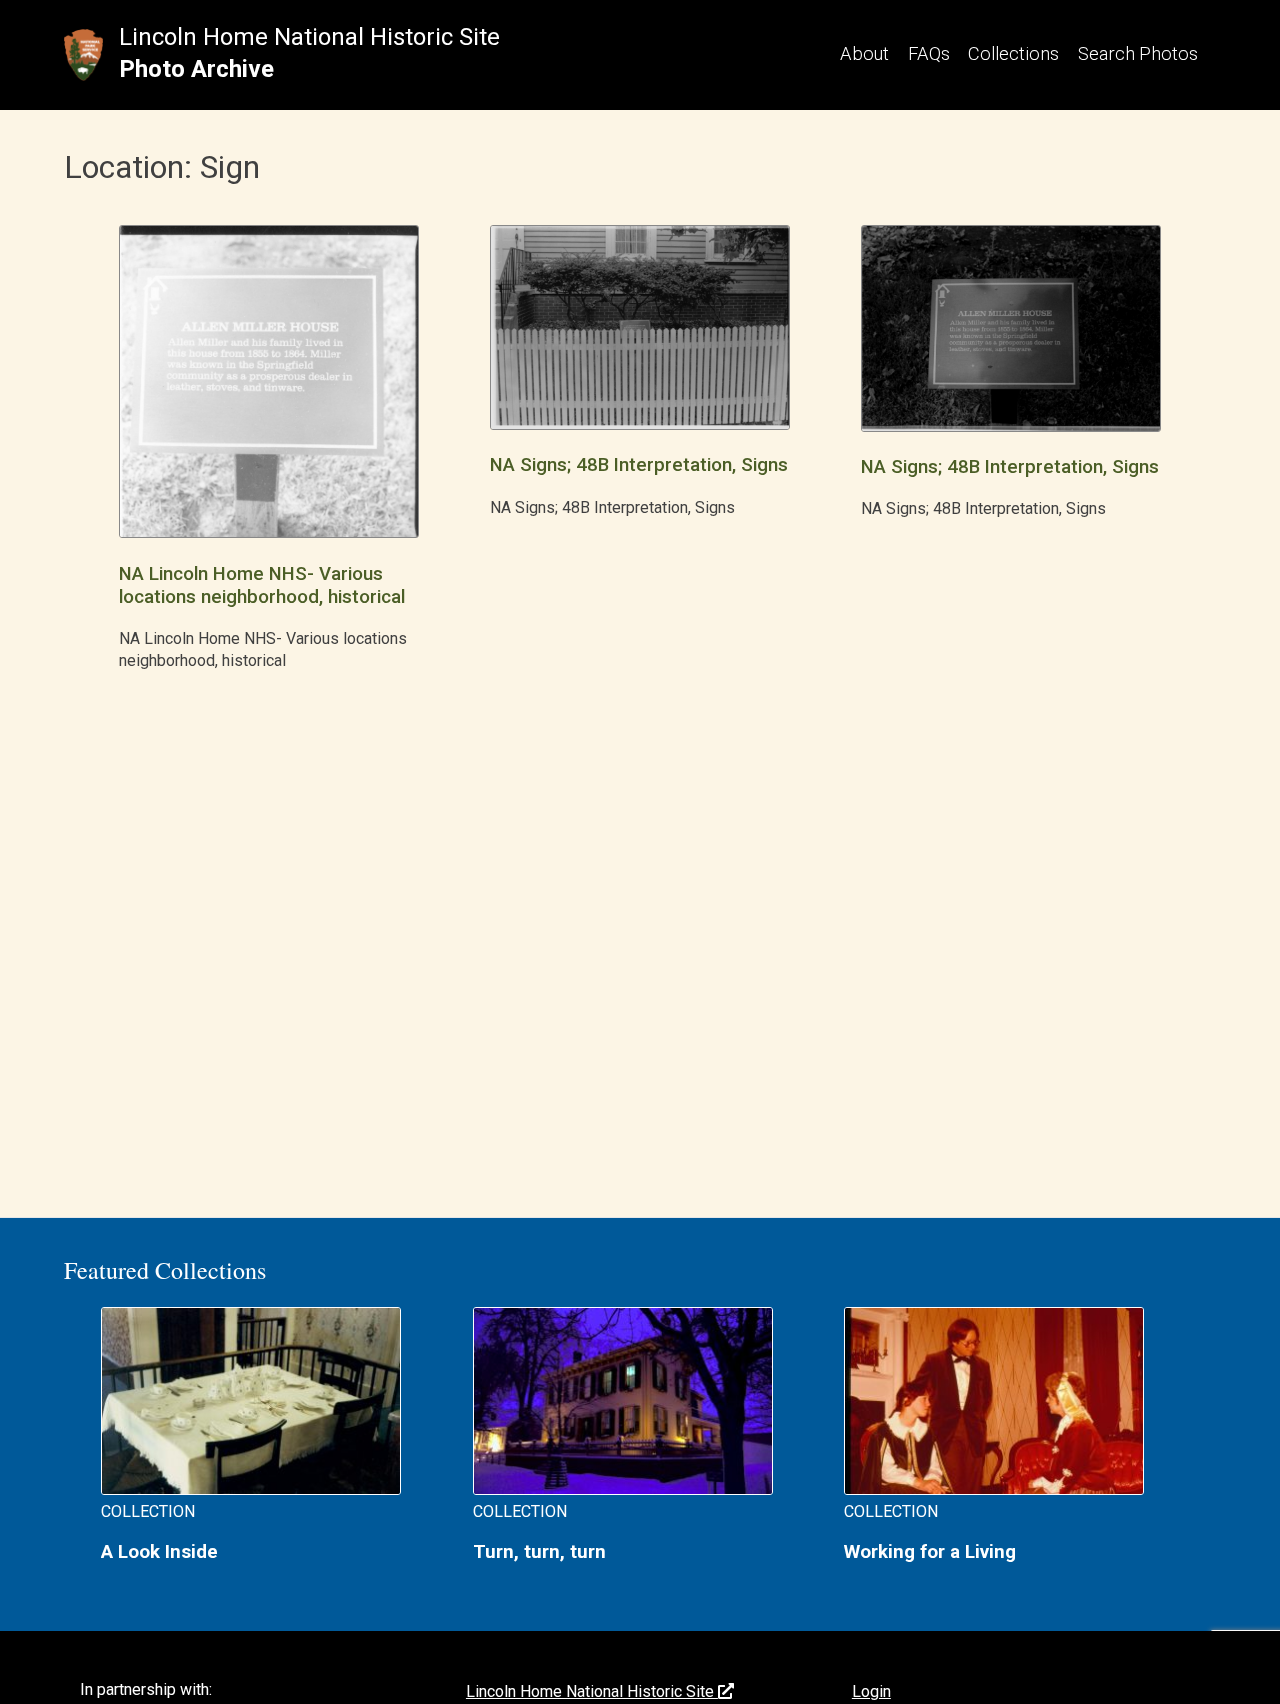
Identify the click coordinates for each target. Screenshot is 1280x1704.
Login (871, 1691)
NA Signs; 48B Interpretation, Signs (639, 465)
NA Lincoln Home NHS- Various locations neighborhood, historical (262, 585)
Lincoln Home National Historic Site (309, 37)
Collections (1013, 53)
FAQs (929, 53)
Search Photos (1138, 53)
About (864, 53)
